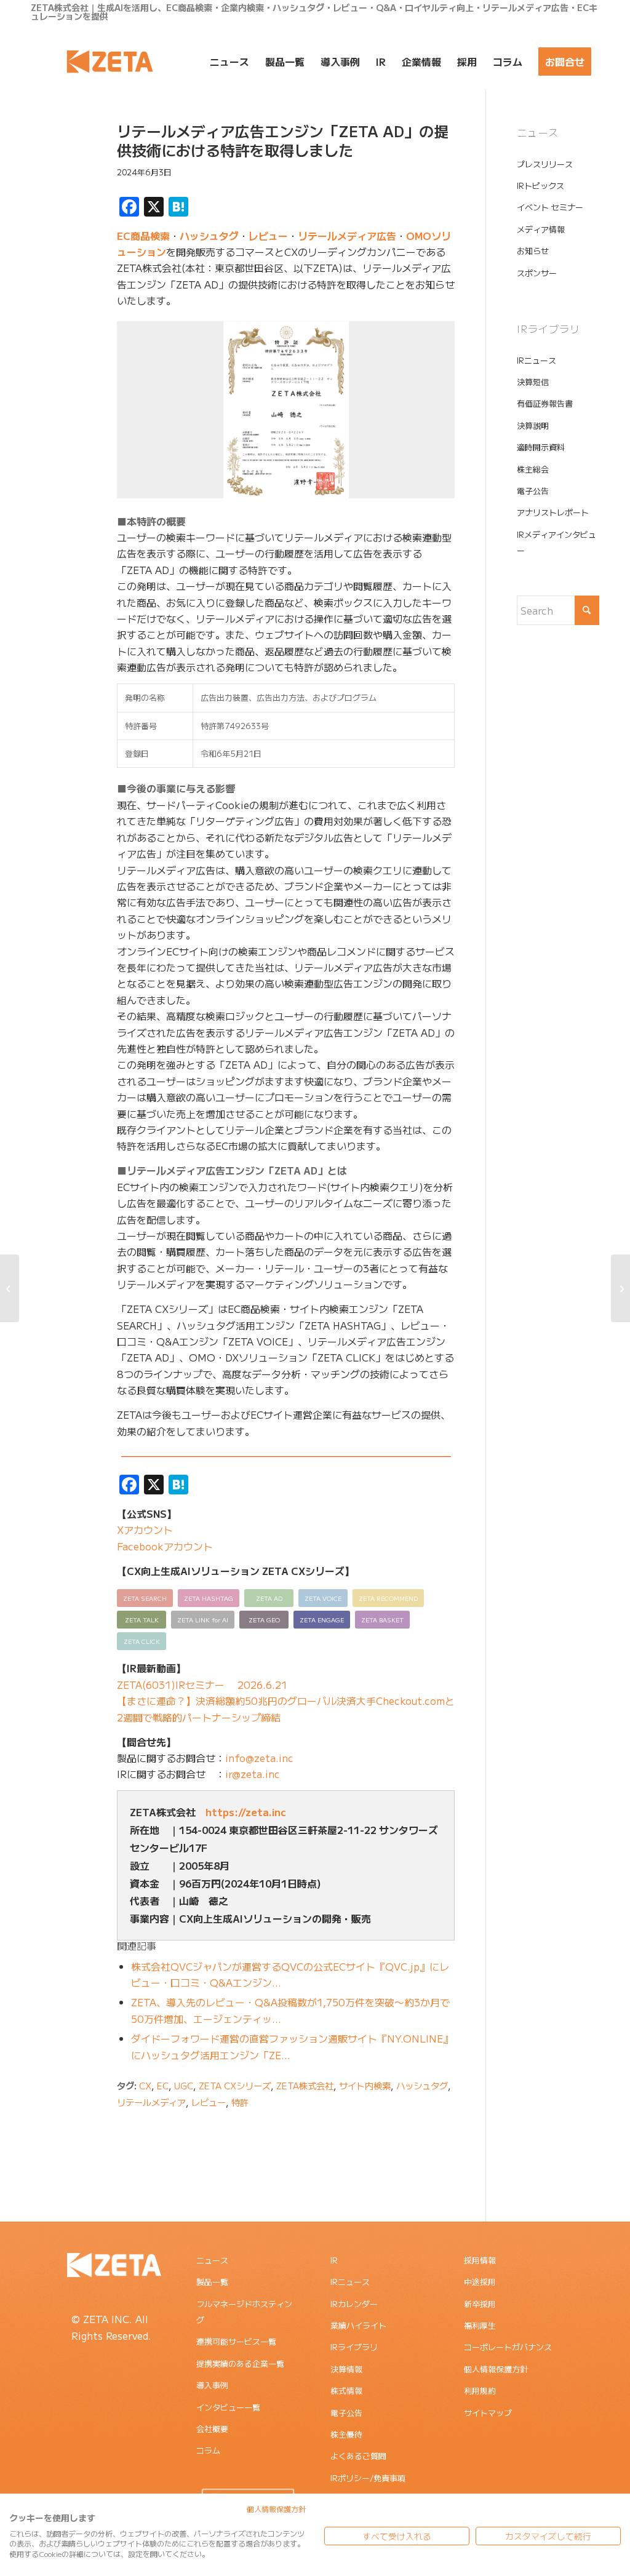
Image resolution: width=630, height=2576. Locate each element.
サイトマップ (488, 2413)
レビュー (268, 236)
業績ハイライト (358, 2325)
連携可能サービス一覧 (236, 2341)
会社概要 (212, 2429)
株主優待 (346, 2434)
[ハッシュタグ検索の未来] (10, 1288)
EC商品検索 (143, 236)
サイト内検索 (365, 2085)
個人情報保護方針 (496, 2369)
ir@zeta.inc (253, 1774)
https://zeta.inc (246, 1812)
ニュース (212, 2260)
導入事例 (212, 2385)
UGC (184, 2085)
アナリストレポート (553, 512)
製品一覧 (212, 2282)
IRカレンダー (354, 2304)
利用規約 (480, 2391)
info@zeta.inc (259, 1758)
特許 (240, 2102)
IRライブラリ (354, 2347)
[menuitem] (229, 62)
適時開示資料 (541, 447)
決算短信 (533, 382)
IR (334, 2260)
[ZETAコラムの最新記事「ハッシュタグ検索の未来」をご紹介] (620, 1288)
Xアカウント (145, 1529)
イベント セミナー (550, 207)
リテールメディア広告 (347, 236)
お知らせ (533, 251)
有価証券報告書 (545, 403)
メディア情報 (541, 229)
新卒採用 (480, 2304)
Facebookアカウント (165, 1546)
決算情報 (346, 2369)
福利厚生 (480, 2325)
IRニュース (536, 360)
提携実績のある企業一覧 (240, 2363)
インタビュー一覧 (228, 2407)
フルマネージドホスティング (244, 2312)
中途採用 (480, 2282)
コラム (208, 2450)
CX (145, 2085)
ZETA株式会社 (305, 2085)
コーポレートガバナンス (508, 2347)
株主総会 (533, 469)
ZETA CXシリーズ (235, 2085)
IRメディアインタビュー (556, 542)
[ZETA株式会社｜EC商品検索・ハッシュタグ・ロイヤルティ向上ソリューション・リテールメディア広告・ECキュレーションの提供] (110, 62)
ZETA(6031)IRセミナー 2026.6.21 (202, 1685)
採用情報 (480, 2260)
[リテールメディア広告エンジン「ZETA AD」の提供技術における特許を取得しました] (56, 150)
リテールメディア (151, 2102)
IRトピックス (540, 185)
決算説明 (533, 425)
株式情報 (346, 2391)
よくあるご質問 (358, 2456)
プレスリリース (545, 164)
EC (163, 2085)
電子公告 (533, 491)
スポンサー (537, 273)
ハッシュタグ (209, 236)
